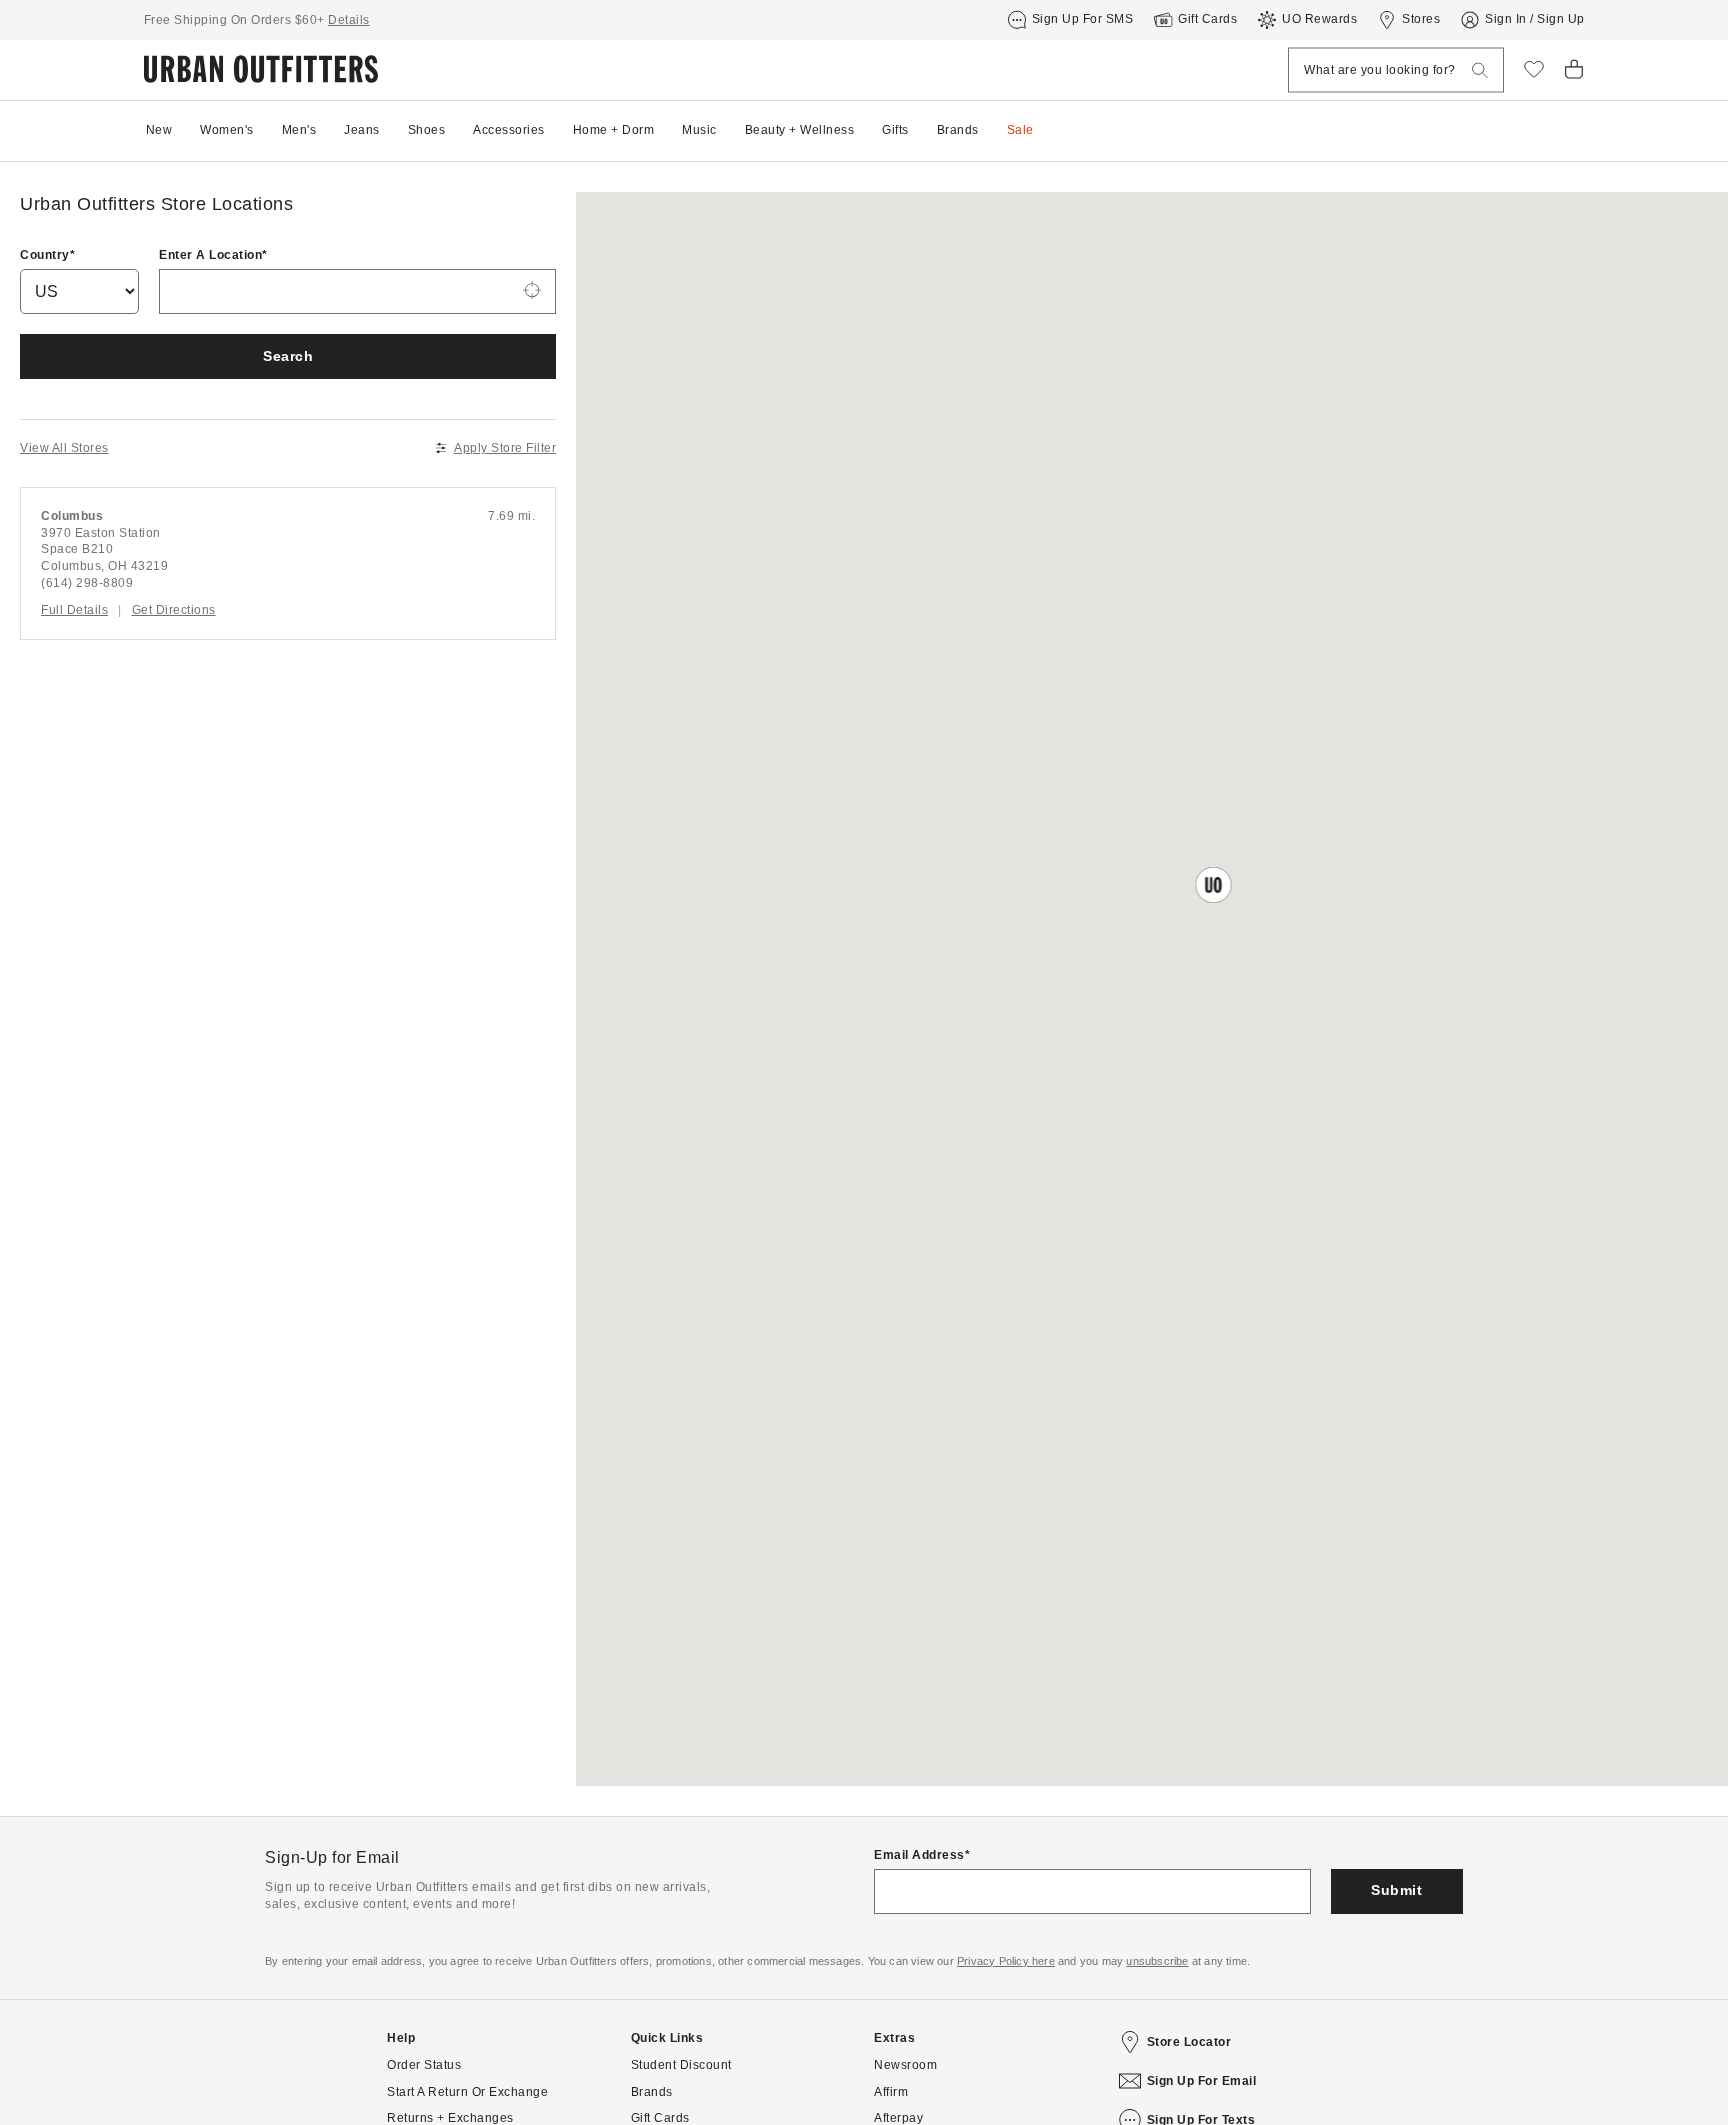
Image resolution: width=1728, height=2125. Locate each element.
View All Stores (64, 448)
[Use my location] (532, 291)
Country (45, 255)
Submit (1396, 1890)
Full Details (74, 610)
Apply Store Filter (505, 448)
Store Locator (1189, 2042)
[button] (1213, 884)
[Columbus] (288, 563)
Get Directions (174, 610)
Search (288, 356)
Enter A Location (210, 255)
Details (349, 20)
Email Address (919, 1855)
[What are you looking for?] (1480, 70)
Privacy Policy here (1006, 1961)
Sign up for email (1202, 2081)
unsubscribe (1157, 1961)
